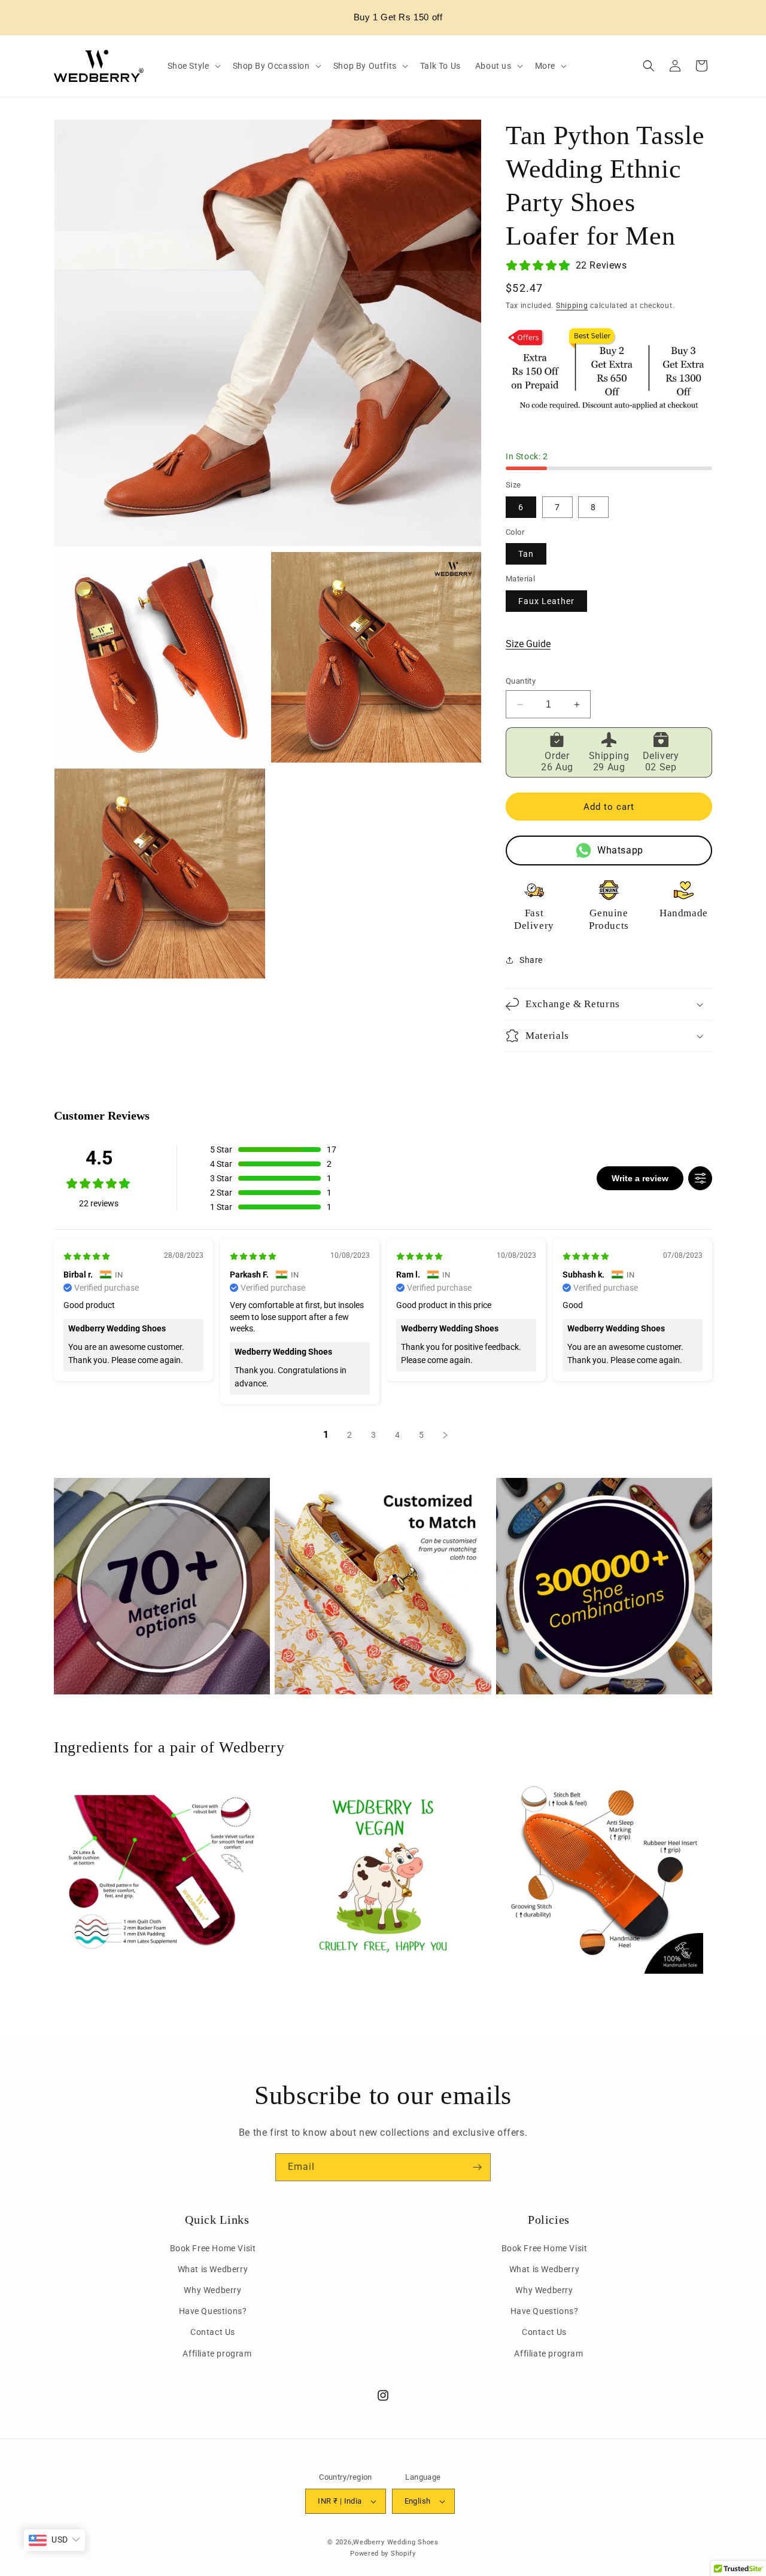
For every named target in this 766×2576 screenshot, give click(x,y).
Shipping (572, 306)
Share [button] (531, 960)
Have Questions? (213, 2311)
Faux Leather (546, 601)
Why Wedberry (212, 2290)
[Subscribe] (477, 2167)
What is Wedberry (213, 2269)
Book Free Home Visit (213, 2248)
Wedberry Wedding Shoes (396, 2542)
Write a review (640, 1178)
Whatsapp (620, 850)
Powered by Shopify (383, 2554)
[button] (193, 66)
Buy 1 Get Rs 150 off (391, 17)
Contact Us (213, 2332)
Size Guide (528, 644)
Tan (526, 554)
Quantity (521, 681)
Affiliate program (217, 2354)
